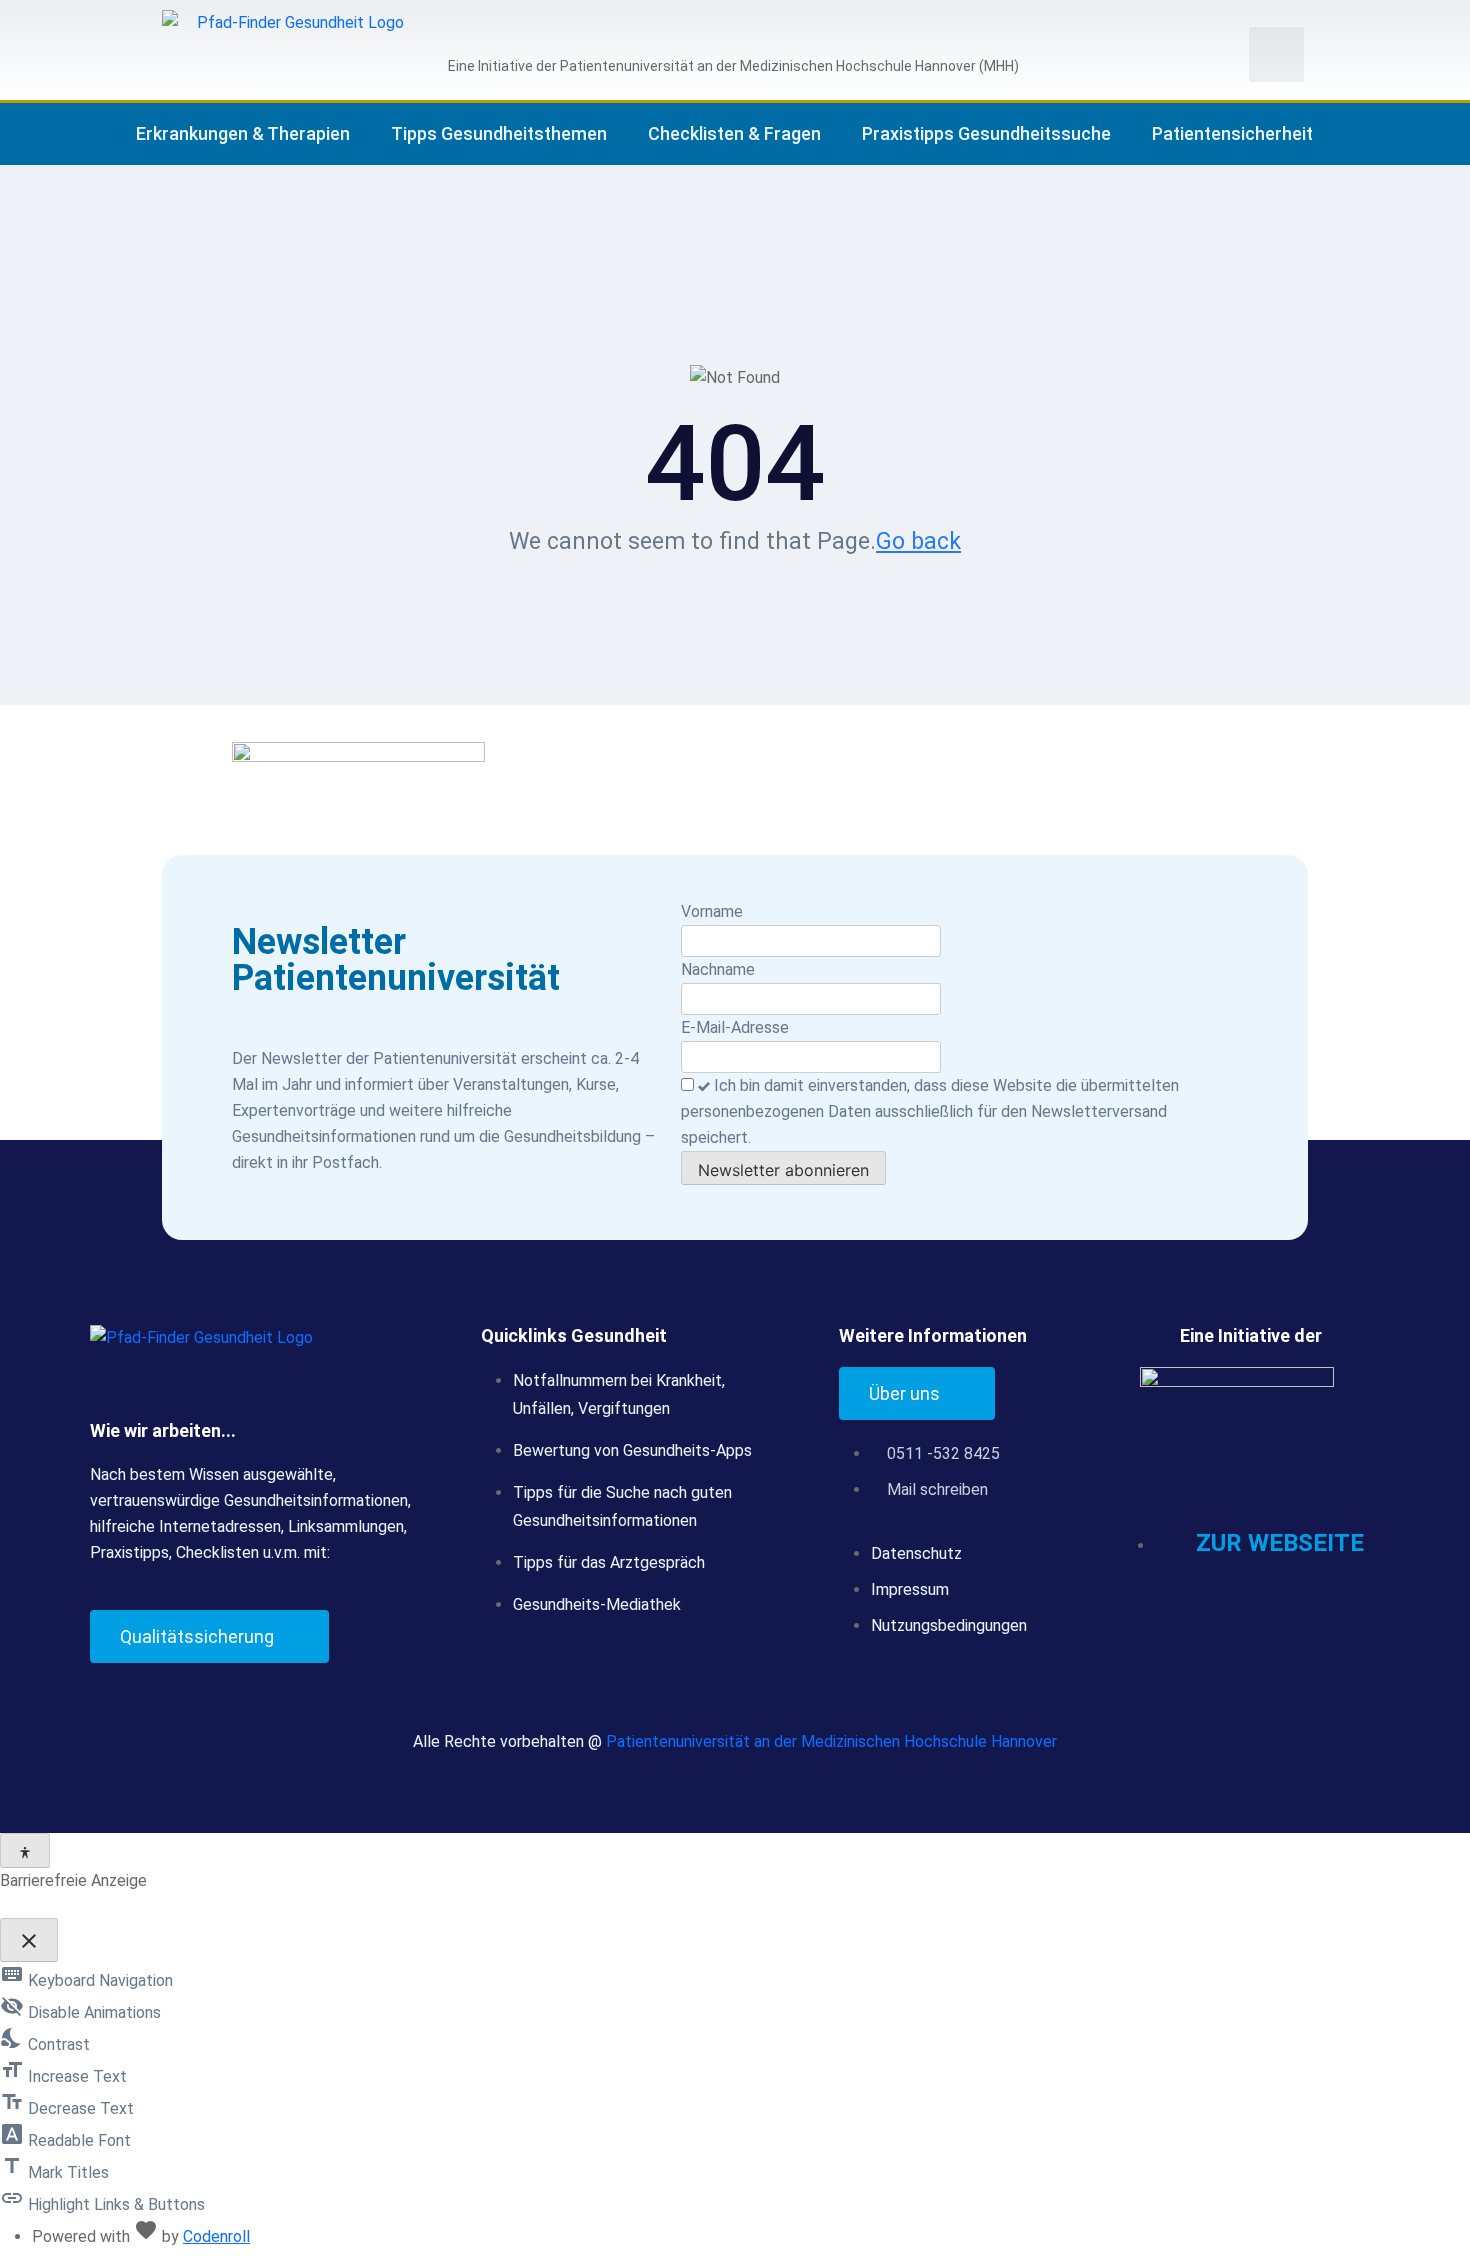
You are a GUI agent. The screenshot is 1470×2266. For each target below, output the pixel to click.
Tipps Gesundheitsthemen (499, 133)
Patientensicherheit (1232, 133)
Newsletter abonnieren (783, 1170)
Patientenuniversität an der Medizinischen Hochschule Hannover (831, 1741)
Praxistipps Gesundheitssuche (986, 133)
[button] (1276, 54)
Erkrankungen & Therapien (243, 133)
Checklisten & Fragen (734, 133)
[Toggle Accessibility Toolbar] (25, 1851)
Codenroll (216, 2236)
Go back (918, 541)
